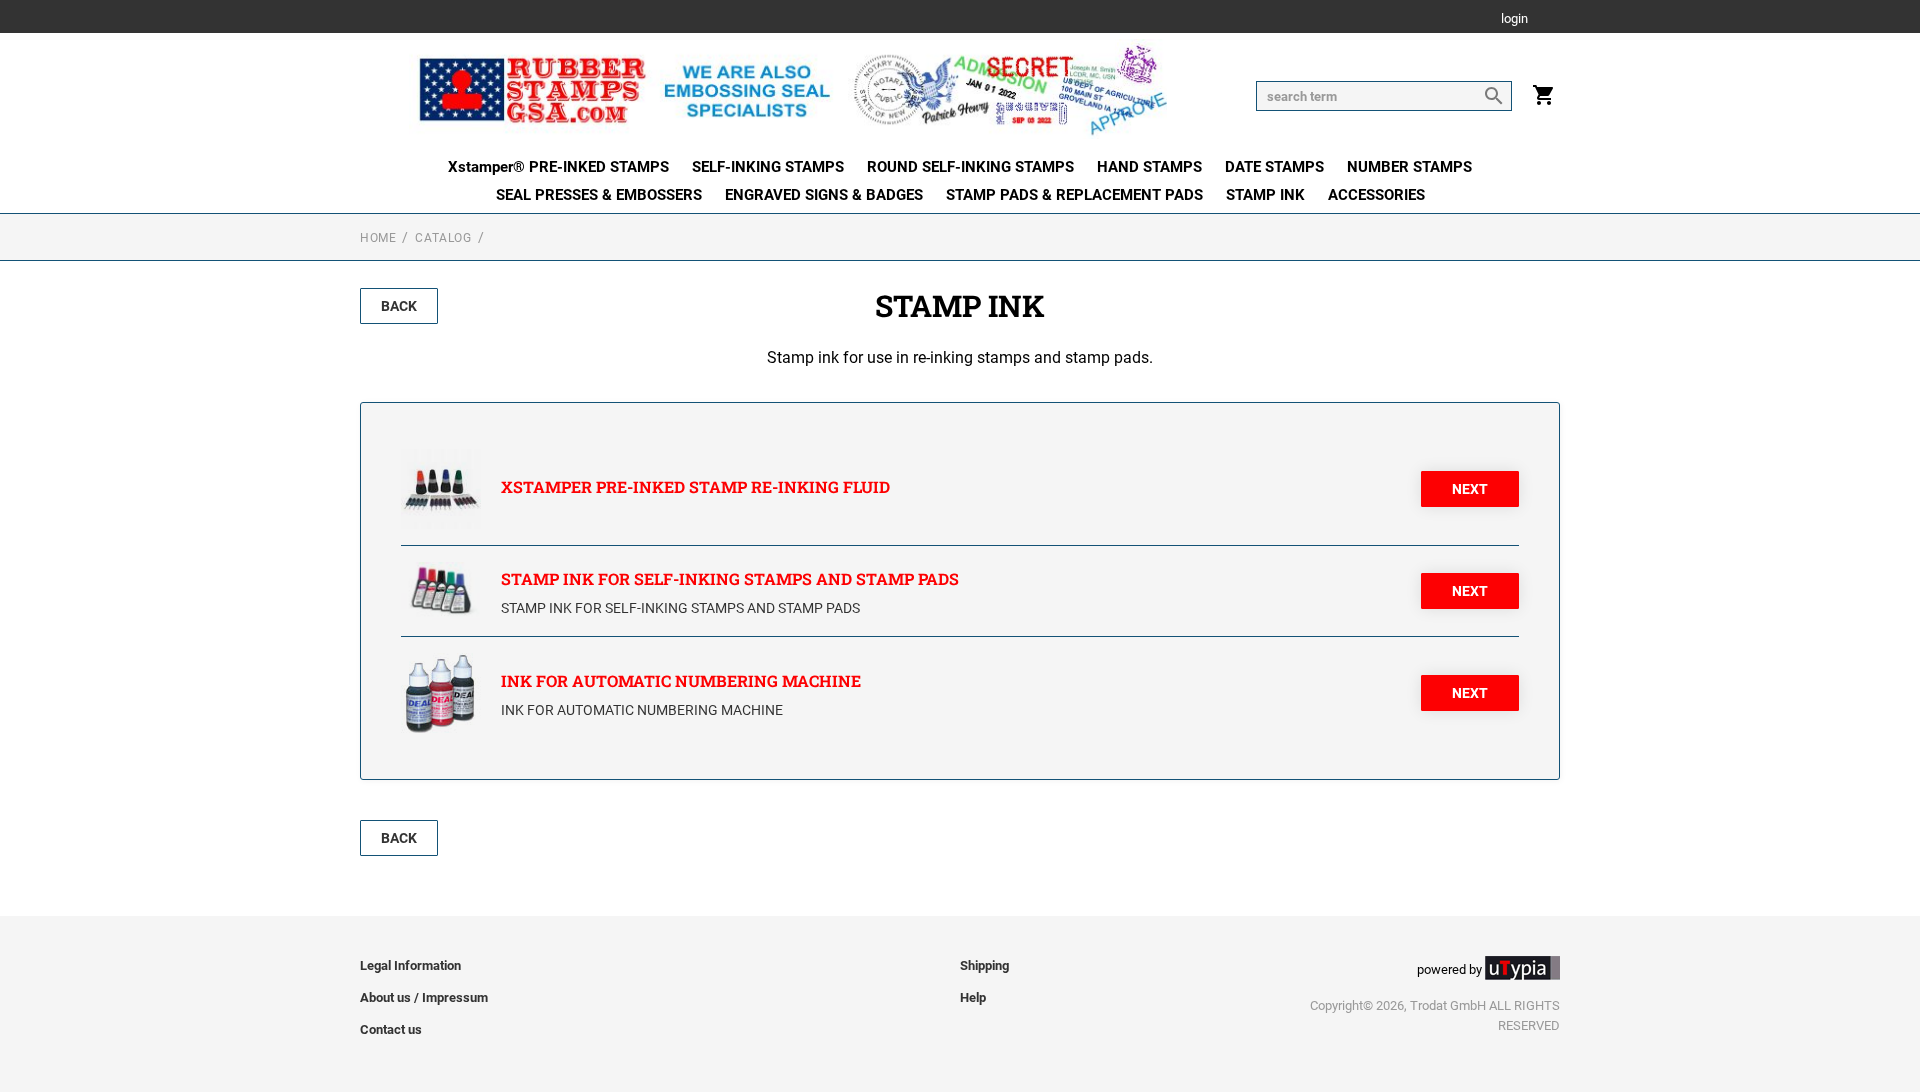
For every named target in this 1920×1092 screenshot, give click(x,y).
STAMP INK (1265, 195)
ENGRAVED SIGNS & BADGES (824, 195)
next (1470, 489)
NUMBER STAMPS (1409, 167)
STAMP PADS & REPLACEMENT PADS (1074, 195)
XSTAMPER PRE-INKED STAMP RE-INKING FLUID (695, 486)
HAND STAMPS (1149, 167)
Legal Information (410, 965)
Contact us (391, 1029)
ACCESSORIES (1376, 195)
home (378, 238)
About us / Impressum (424, 997)
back (399, 306)
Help (973, 997)
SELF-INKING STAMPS (768, 167)
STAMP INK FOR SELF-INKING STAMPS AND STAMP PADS (730, 578)
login (1514, 19)
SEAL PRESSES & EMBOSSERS (599, 195)
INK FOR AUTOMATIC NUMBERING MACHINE (681, 680)
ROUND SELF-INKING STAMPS (970, 167)
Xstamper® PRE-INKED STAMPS (558, 167)
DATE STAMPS (1274, 167)
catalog (443, 238)
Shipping (984, 965)
